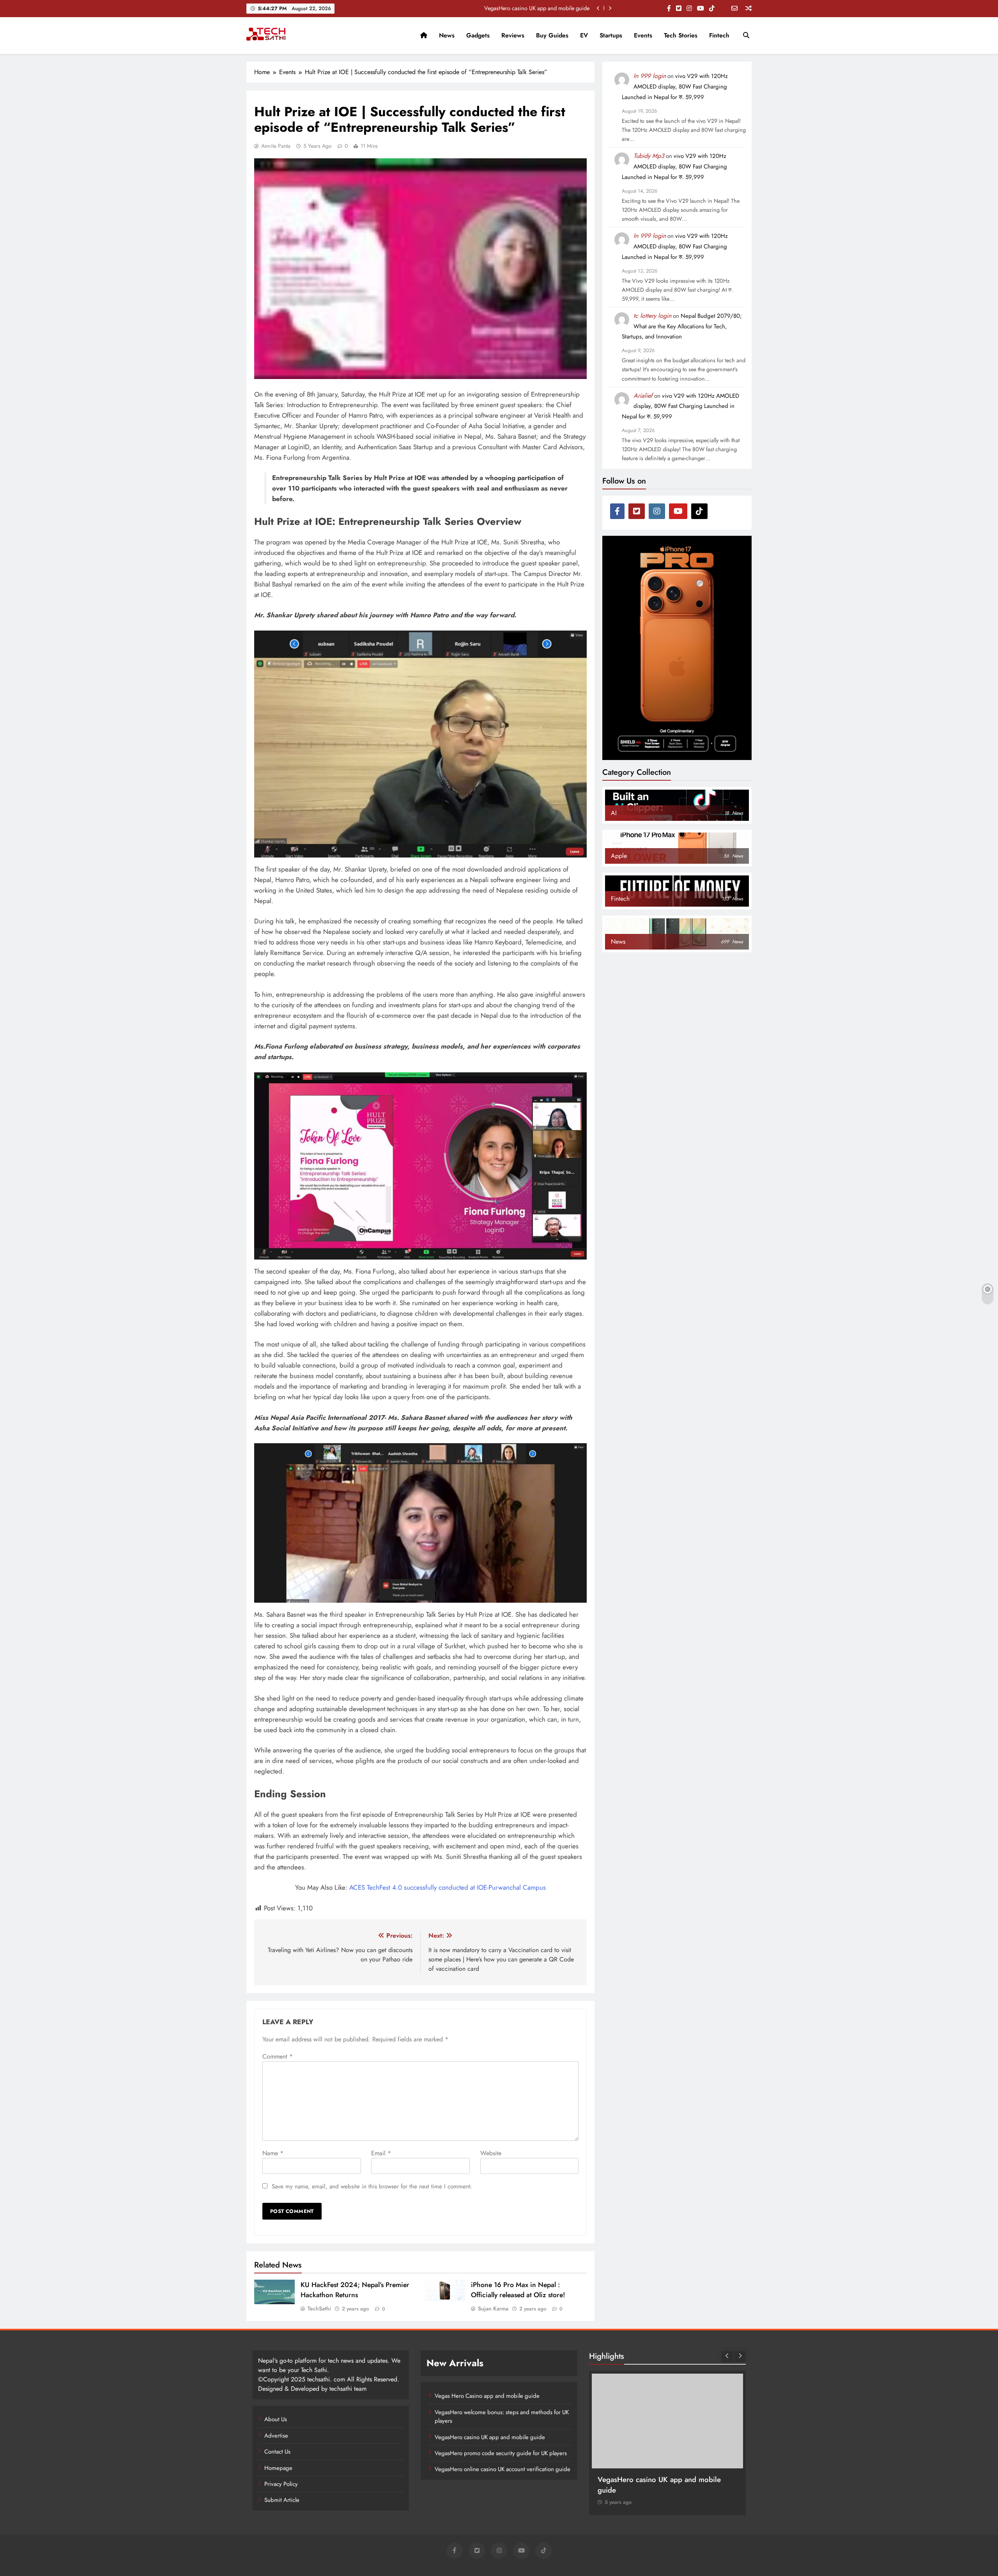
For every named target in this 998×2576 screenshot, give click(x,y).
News (447, 35)
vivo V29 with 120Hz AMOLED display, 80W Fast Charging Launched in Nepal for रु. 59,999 (675, 87)
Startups (611, 35)
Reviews (513, 35)
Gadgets (478, 35)
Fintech (719, 35)
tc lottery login (652, 316)
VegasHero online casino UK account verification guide (503, 2469)
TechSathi (319, 2308)
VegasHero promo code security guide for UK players (527, 8)
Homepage (278, 2468)
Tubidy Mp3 (649, 156)
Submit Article (282, 2500)
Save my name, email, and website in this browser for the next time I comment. (372, 2186)
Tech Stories (681, 35)
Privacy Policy (281, 2484)
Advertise (276, 2436)
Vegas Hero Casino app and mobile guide (487, 2396)
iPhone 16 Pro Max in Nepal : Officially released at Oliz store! (518, 2290)
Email (381, 2153)
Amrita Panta (276, 146)
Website (491, 2153)
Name (273, 2153)
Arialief (643, 396)
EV (584, 35)
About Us (276, 2419)
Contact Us (277, 2452)
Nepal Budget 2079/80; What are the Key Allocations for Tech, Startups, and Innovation (682, 326)
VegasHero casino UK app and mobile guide (490, 2437)
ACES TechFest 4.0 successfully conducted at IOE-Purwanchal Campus (448, 1887)
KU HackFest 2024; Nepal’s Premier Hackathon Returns (355, 2290)
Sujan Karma (493, 2308)
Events (643, 35)
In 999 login (650, 76)
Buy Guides (552, 35)
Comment (278, 2056)
